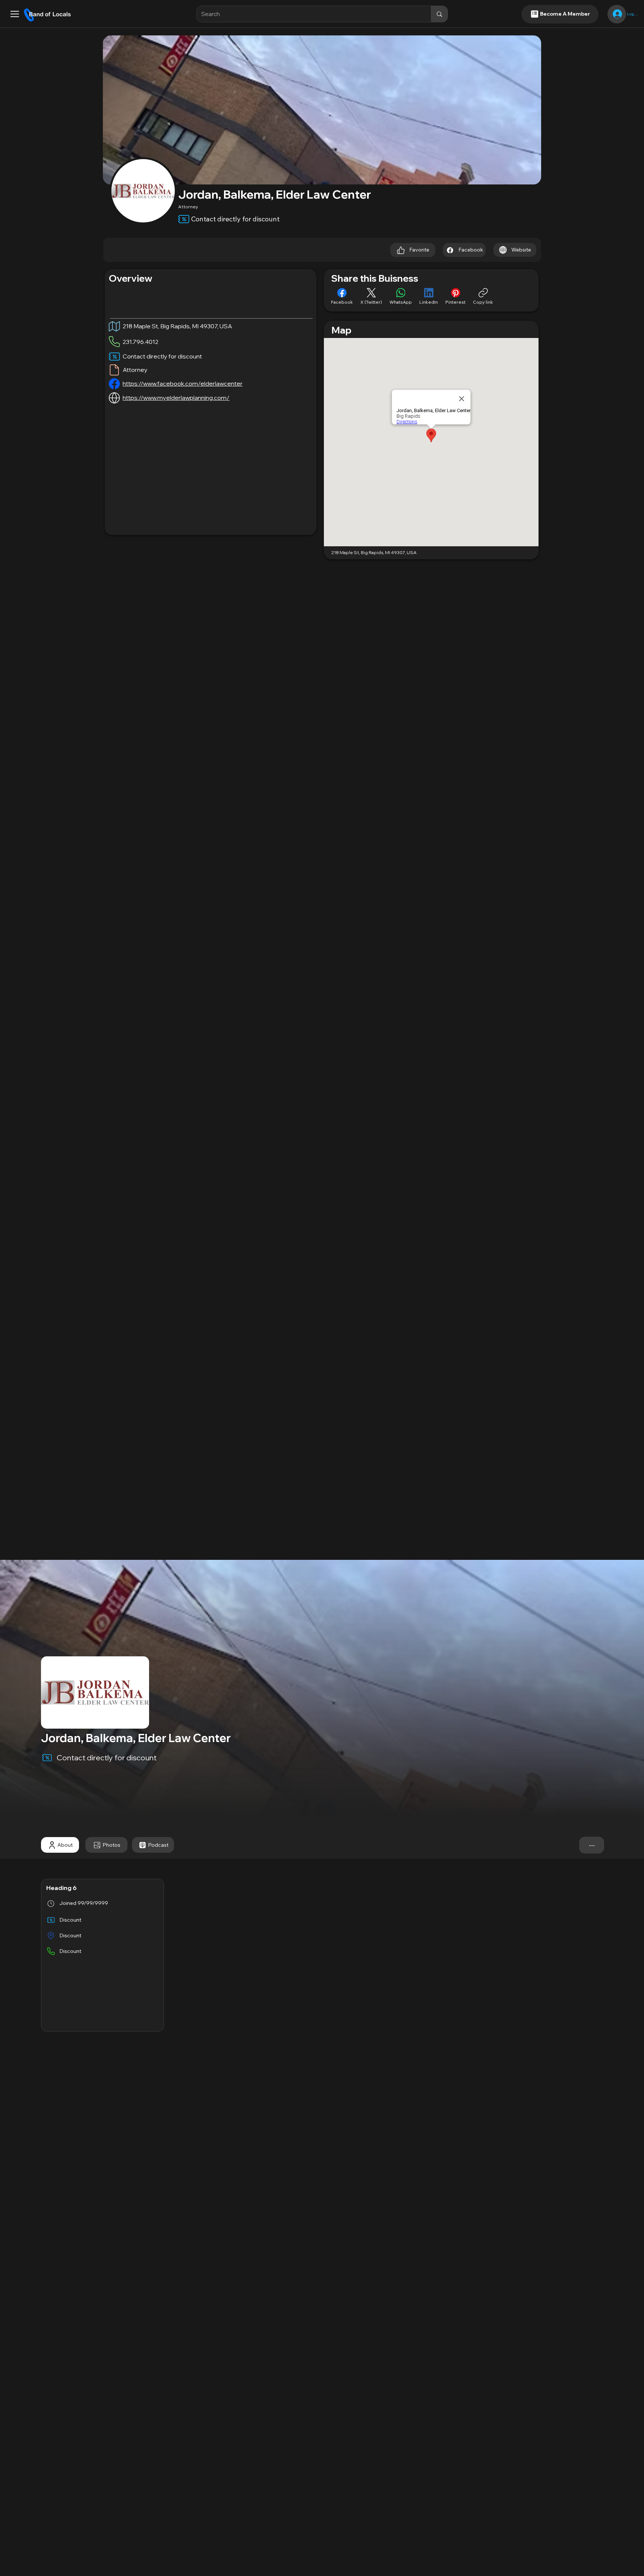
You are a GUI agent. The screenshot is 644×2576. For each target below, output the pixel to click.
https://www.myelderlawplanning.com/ (176, 398)
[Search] (439, 14)
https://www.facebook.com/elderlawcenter (183, 383)
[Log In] (617, 14)
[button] (15, 14)
